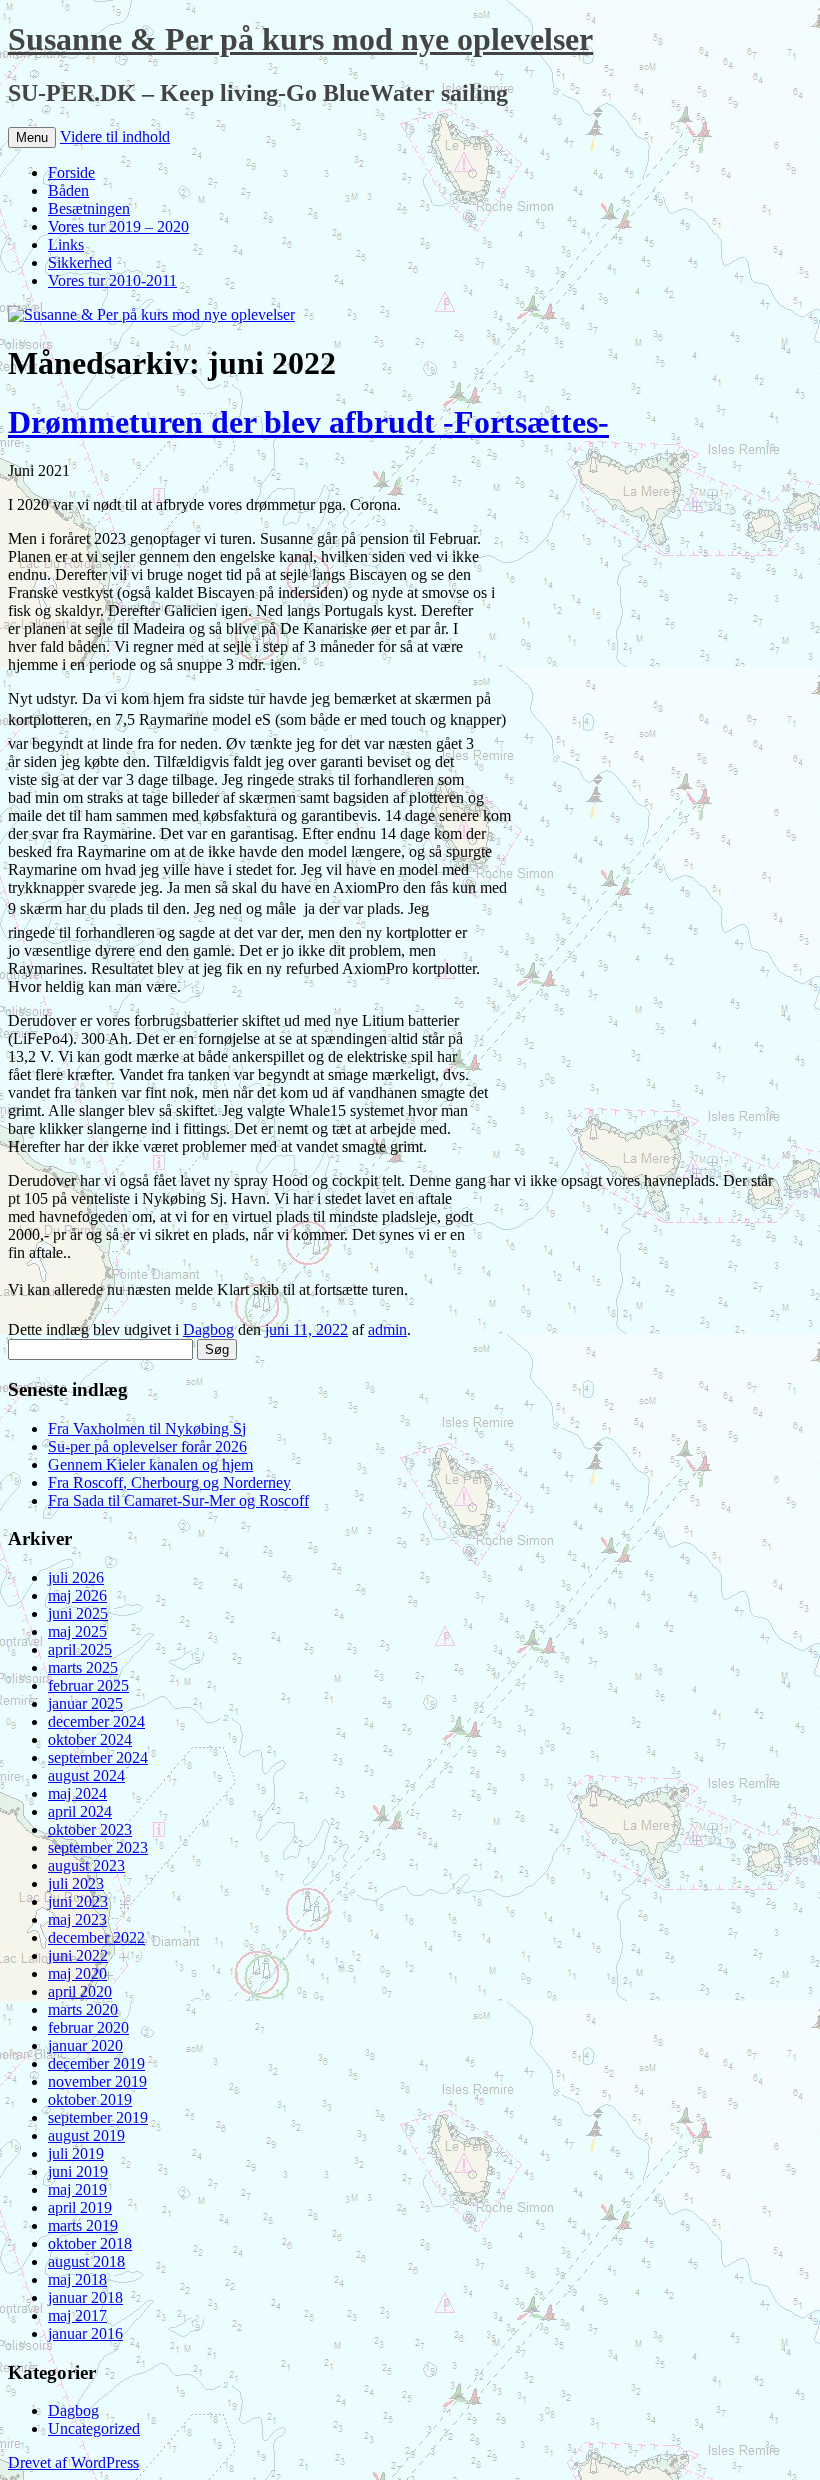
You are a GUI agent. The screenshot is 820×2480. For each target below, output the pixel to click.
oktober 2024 (90, 1739)
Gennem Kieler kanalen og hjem (150, 1464)
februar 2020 (88, 2027)
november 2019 (97, 2081)
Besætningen (89, 208)
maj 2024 (77, 1793)
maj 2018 (77, 2279)
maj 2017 (77, 2315)
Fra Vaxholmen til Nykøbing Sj (147, 1428)
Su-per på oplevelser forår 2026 (147, 1446)
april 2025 (80, 1649)
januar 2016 (85, 2333)
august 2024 (86, 1775)
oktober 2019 (90, 2099)
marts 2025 (83, 1667)
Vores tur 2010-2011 (112, 280)
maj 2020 (77, 1973)
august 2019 (86, 2135)
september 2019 (98, 2117)
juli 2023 (76, 1883)
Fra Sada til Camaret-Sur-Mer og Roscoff (178, 1500)
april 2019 (80, 2207)
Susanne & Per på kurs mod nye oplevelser (300, 39)
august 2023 (86, 1865)
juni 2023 (78, 1901)
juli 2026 (76, 1577)
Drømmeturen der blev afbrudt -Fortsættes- (308, 422)
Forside (71, 172)
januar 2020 (85, 2045)
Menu (32, 137)
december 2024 (96, 1721)
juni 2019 (78, 2171)
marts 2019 (83, 2225)
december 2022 (96, 1937)
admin (387, 1329)
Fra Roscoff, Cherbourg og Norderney (169, 1482)
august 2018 (86, 2261)
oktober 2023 (90, 1829)
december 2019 (96, 2063)
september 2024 (98, 1757)
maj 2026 (77, 1595)
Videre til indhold (115, 136)
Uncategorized (94, 2428)
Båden (68, 190)
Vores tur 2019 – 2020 (118, 226)
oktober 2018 (90, 2243)
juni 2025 (78, 1613)
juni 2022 (78, 1955)
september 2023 (98, 1847)
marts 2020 (83, 2009)
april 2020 (80, 1991)
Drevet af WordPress (73, 2462)
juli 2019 (76, 2153)
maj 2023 (77, 1919)
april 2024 (80, 1811)
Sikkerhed (80, 262)
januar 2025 (85, 1703)
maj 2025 (77, 1631)
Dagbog (208, 1329)
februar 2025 (88, 1685)
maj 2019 (77, 2189)
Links (66, 244)
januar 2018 (85, 2297)
